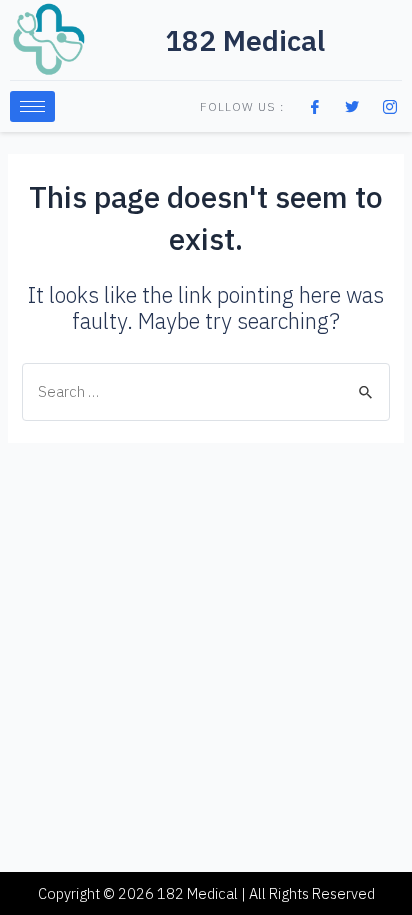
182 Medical (245, 40)
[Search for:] (205, 391)
